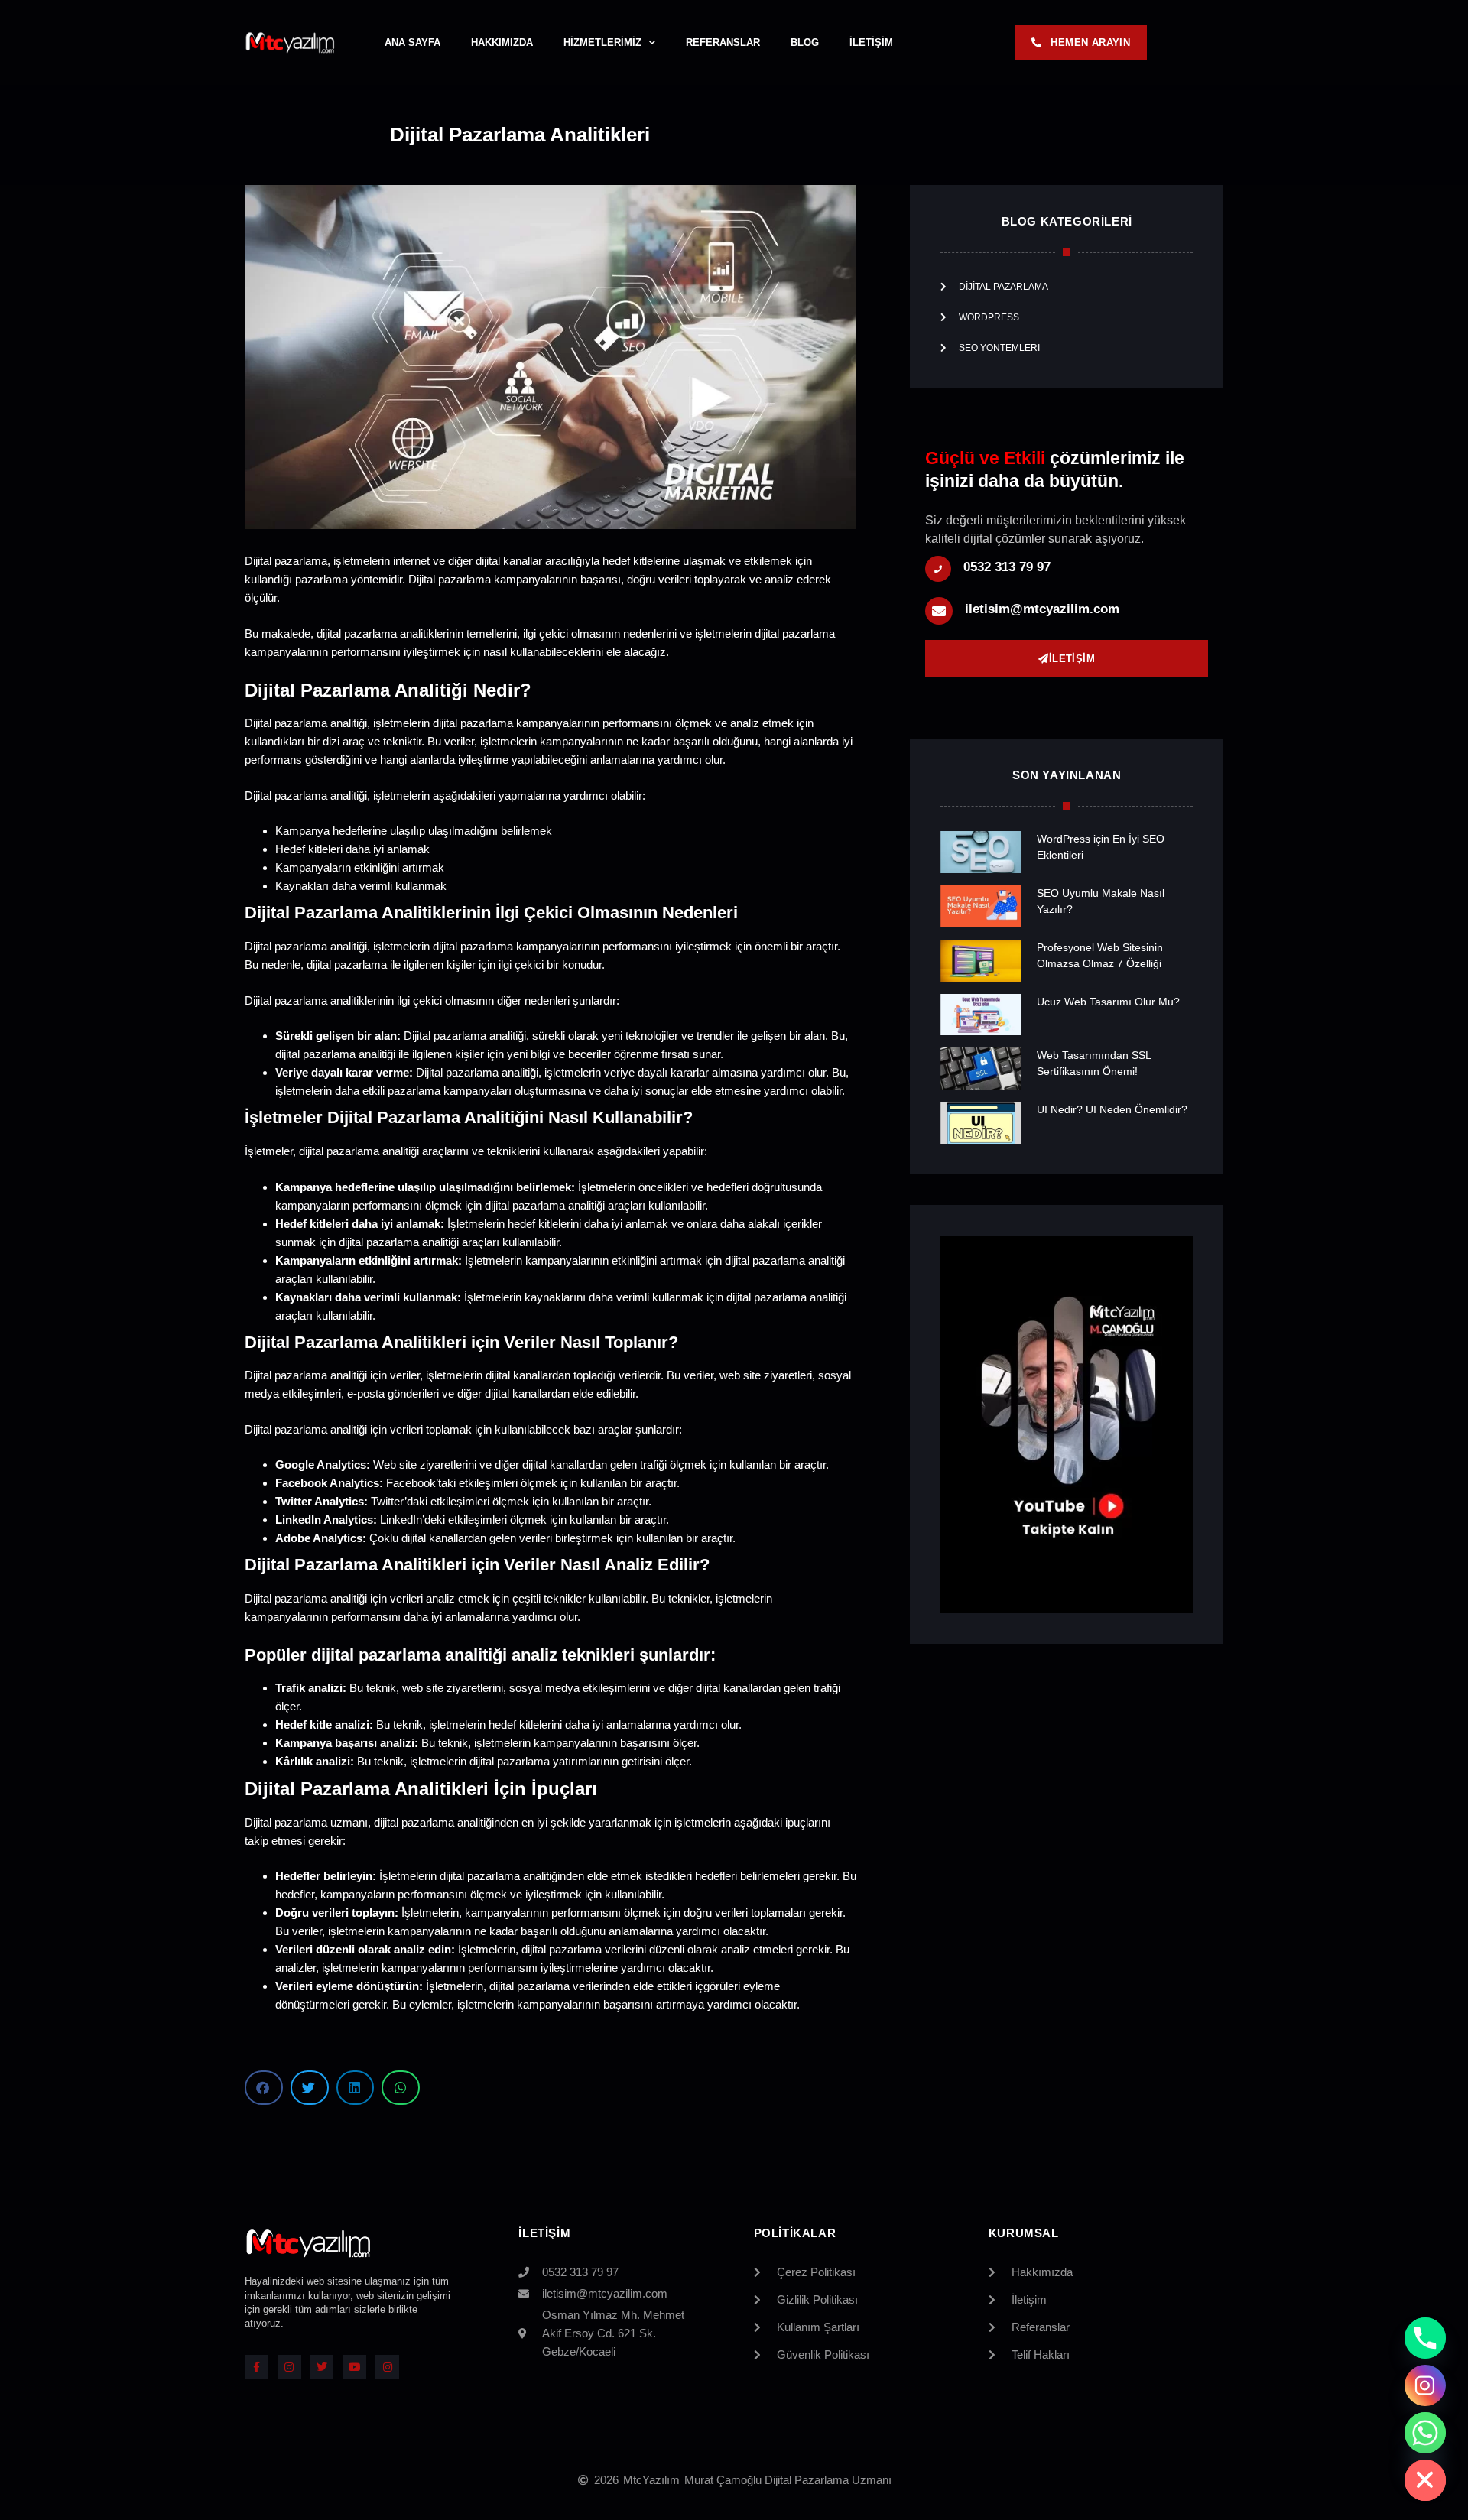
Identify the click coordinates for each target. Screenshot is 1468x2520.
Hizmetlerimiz (602, 42)
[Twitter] (322, 2367)
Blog (805, 42)
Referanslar (723, 42)
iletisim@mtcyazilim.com (1042, 609)
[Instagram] (289, 2367)
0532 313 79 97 (1007, 567)
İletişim (871, 42)
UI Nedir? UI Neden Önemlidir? (1112, 1109)
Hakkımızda (502, 42)
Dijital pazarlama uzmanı (306, 1822)
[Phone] (1425, 2338)
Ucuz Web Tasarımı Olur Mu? (1108, 1002)
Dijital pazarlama (286, 1598)
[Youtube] (354, 2367)
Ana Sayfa (412, 42)
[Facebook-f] (257, 2367)
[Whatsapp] (1425, 2433)
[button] (264, 2088)
